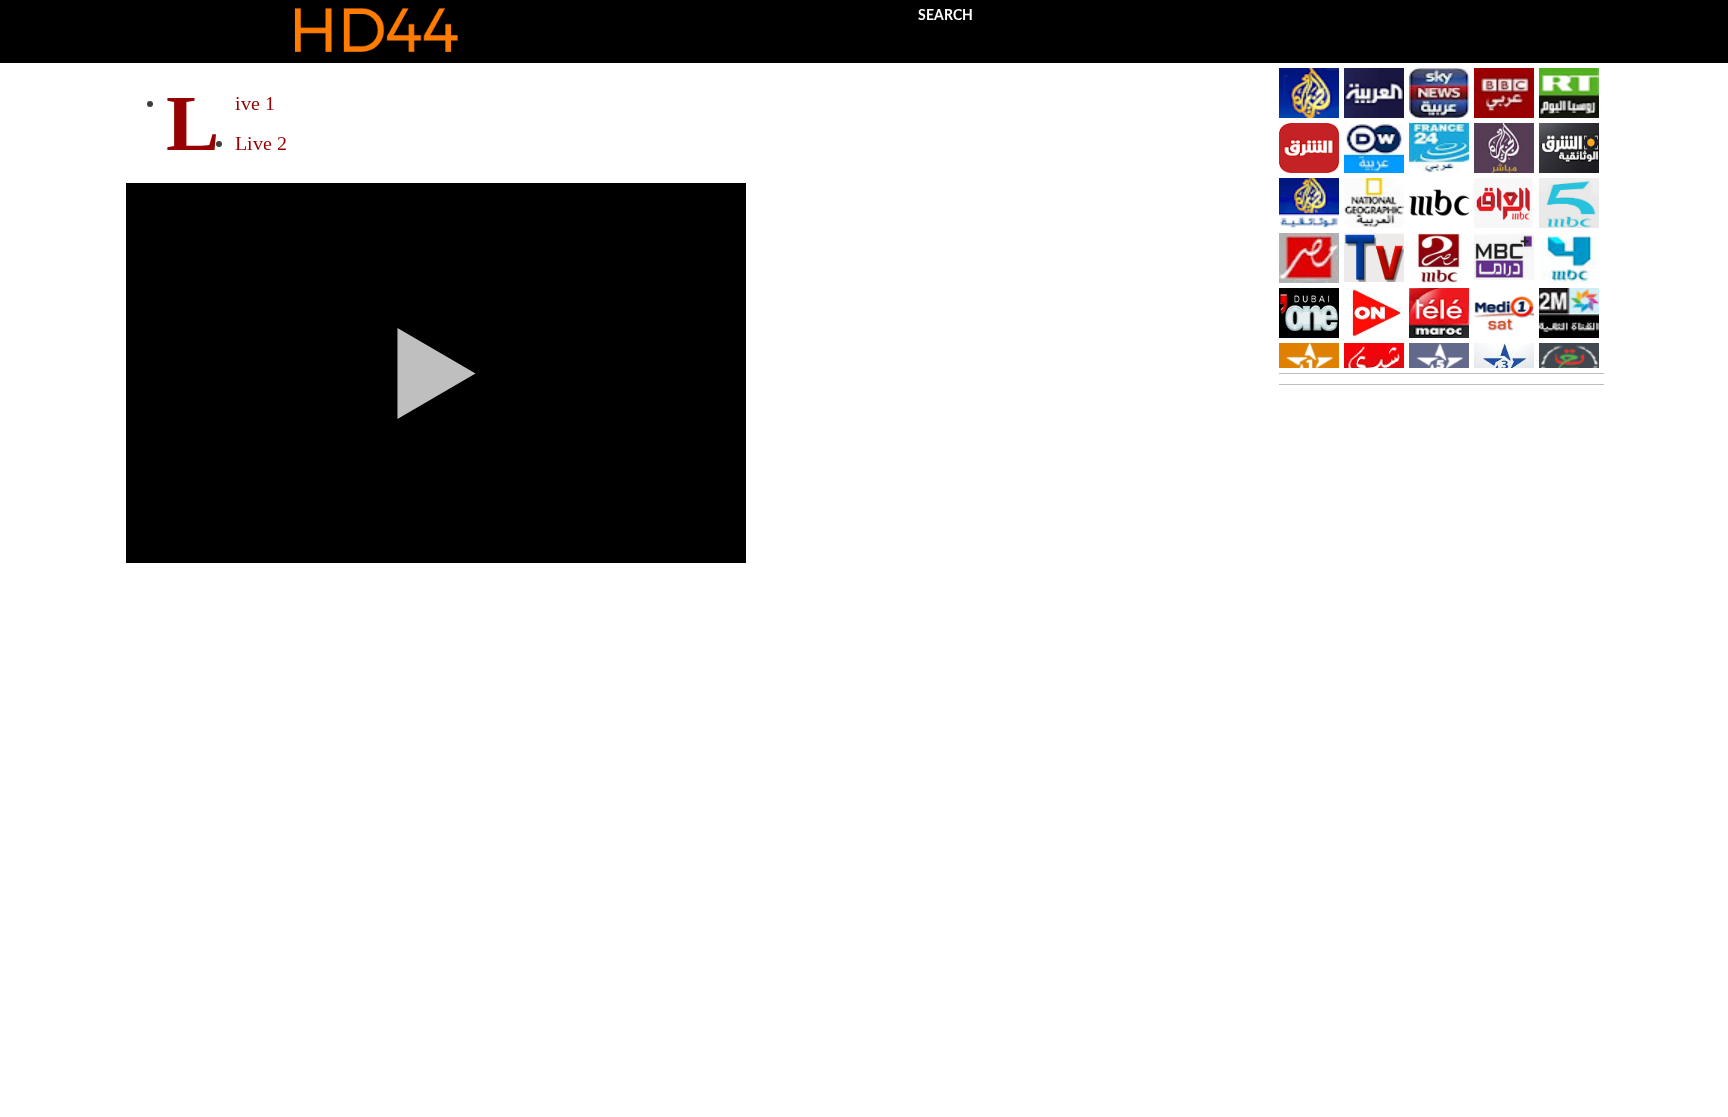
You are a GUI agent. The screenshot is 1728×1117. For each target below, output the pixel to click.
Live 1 (255, 103)
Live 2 (261, 143)
